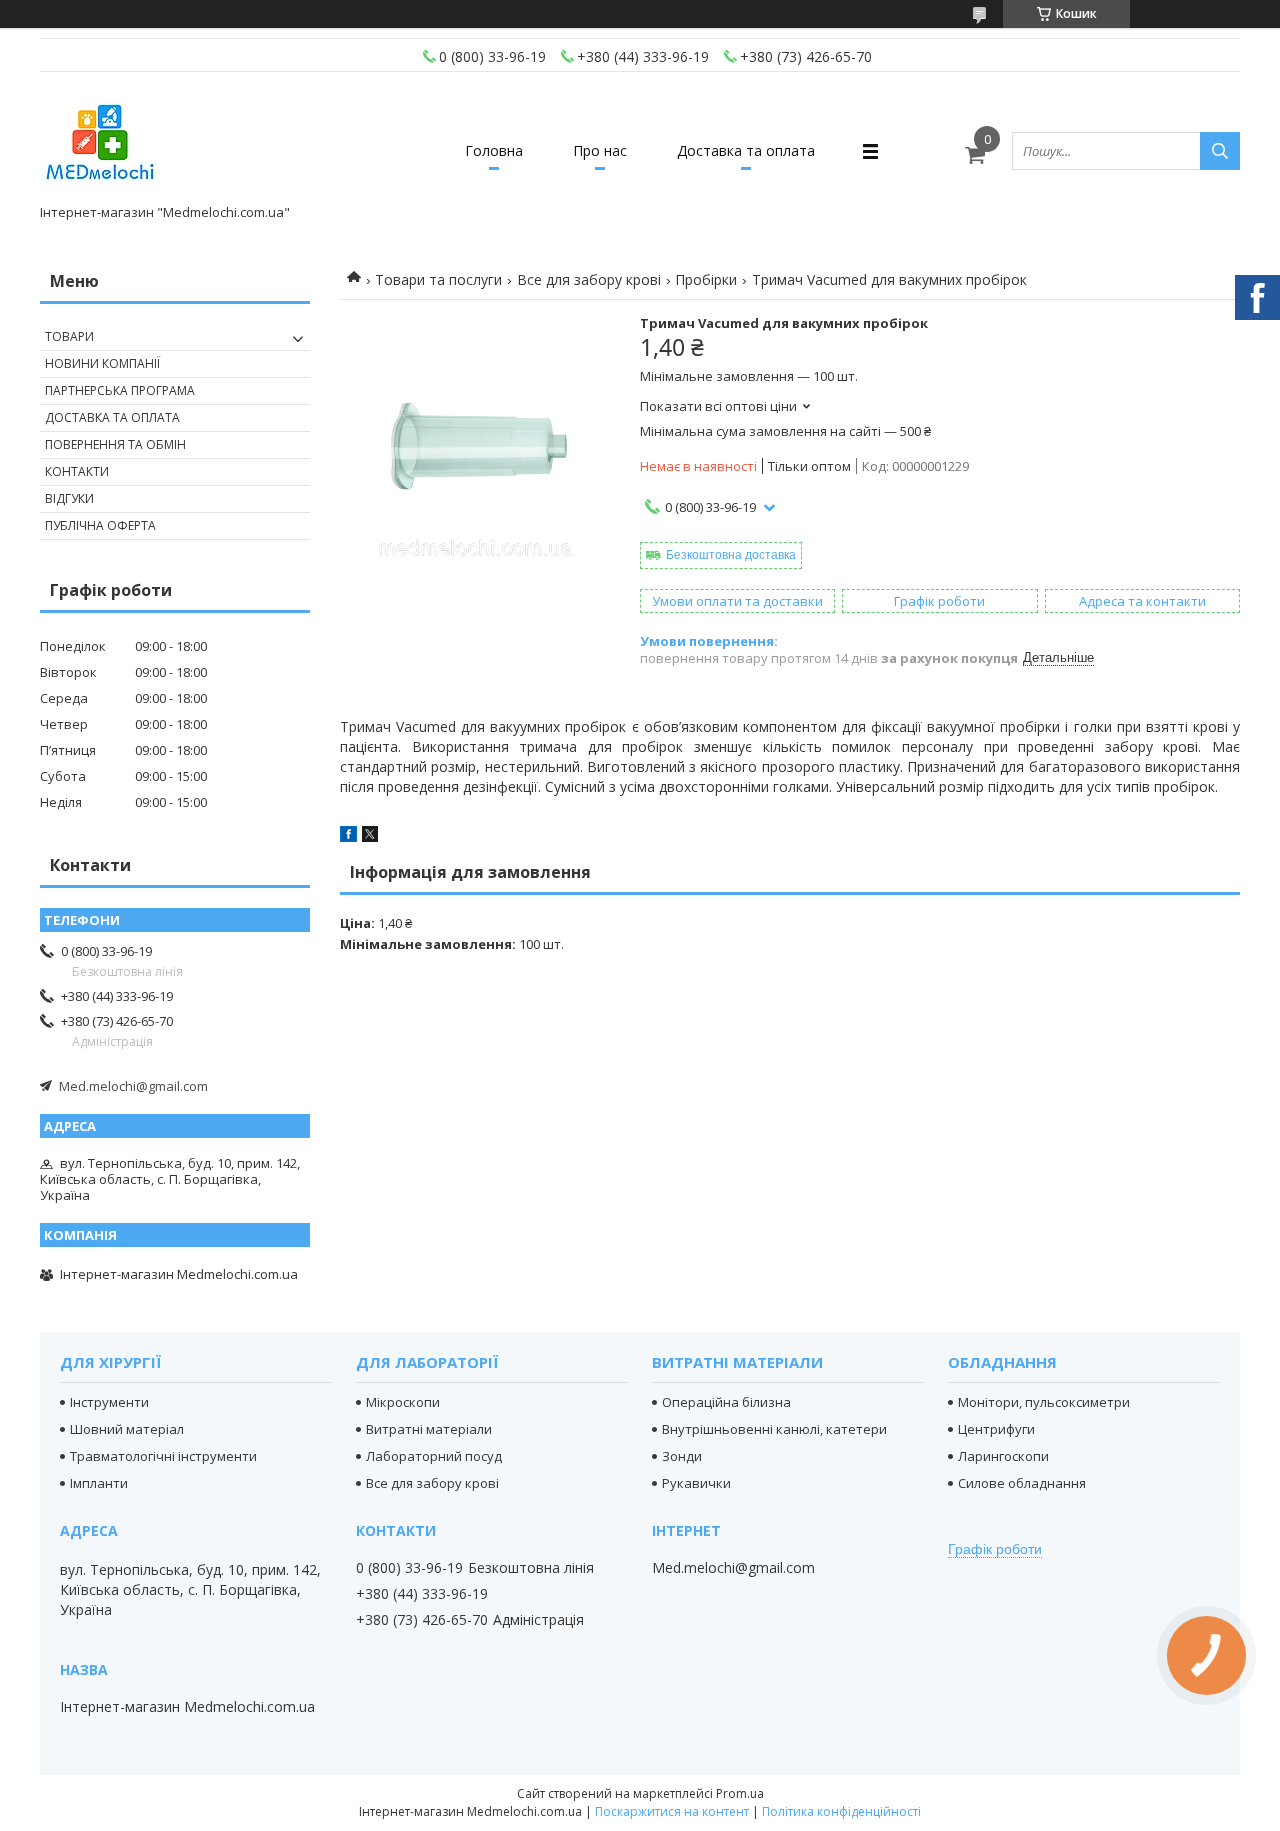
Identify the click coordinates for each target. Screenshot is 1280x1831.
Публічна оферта (100, 525)
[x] (370, 837)
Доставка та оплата (746, 150)
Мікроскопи (403, 1402)
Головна (494, 150)
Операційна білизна (726, 1402)
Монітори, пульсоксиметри (1044, 1402)
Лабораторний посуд (434, 1456)
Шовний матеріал (127, 1429)
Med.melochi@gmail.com (133, 1086)
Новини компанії (102, 363)
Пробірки (706, 279)
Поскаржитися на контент (672, 1811)
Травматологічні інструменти (163, 1456)
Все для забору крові (589, 279)
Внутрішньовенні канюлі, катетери (774, 1429)
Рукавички (696, 1483)
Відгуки (69, 498)
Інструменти (109, 1402)
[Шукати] (1220, 151)
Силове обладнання (1022, 1483)
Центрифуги (996, 1429)
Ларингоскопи (1003, 1456)
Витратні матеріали (429, 1429)
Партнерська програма (120, 390)
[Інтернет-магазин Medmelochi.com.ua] (100, 142)
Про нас (600, 150)
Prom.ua (740, 1793)
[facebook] (348, 837)
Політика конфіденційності (841, 1811)
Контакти (77, 471)
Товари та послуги (438, 279)
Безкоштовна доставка (731, 555)
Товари (69, 336)
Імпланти (99, 1483)
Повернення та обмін (115, 444)
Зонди (682, 1456)
